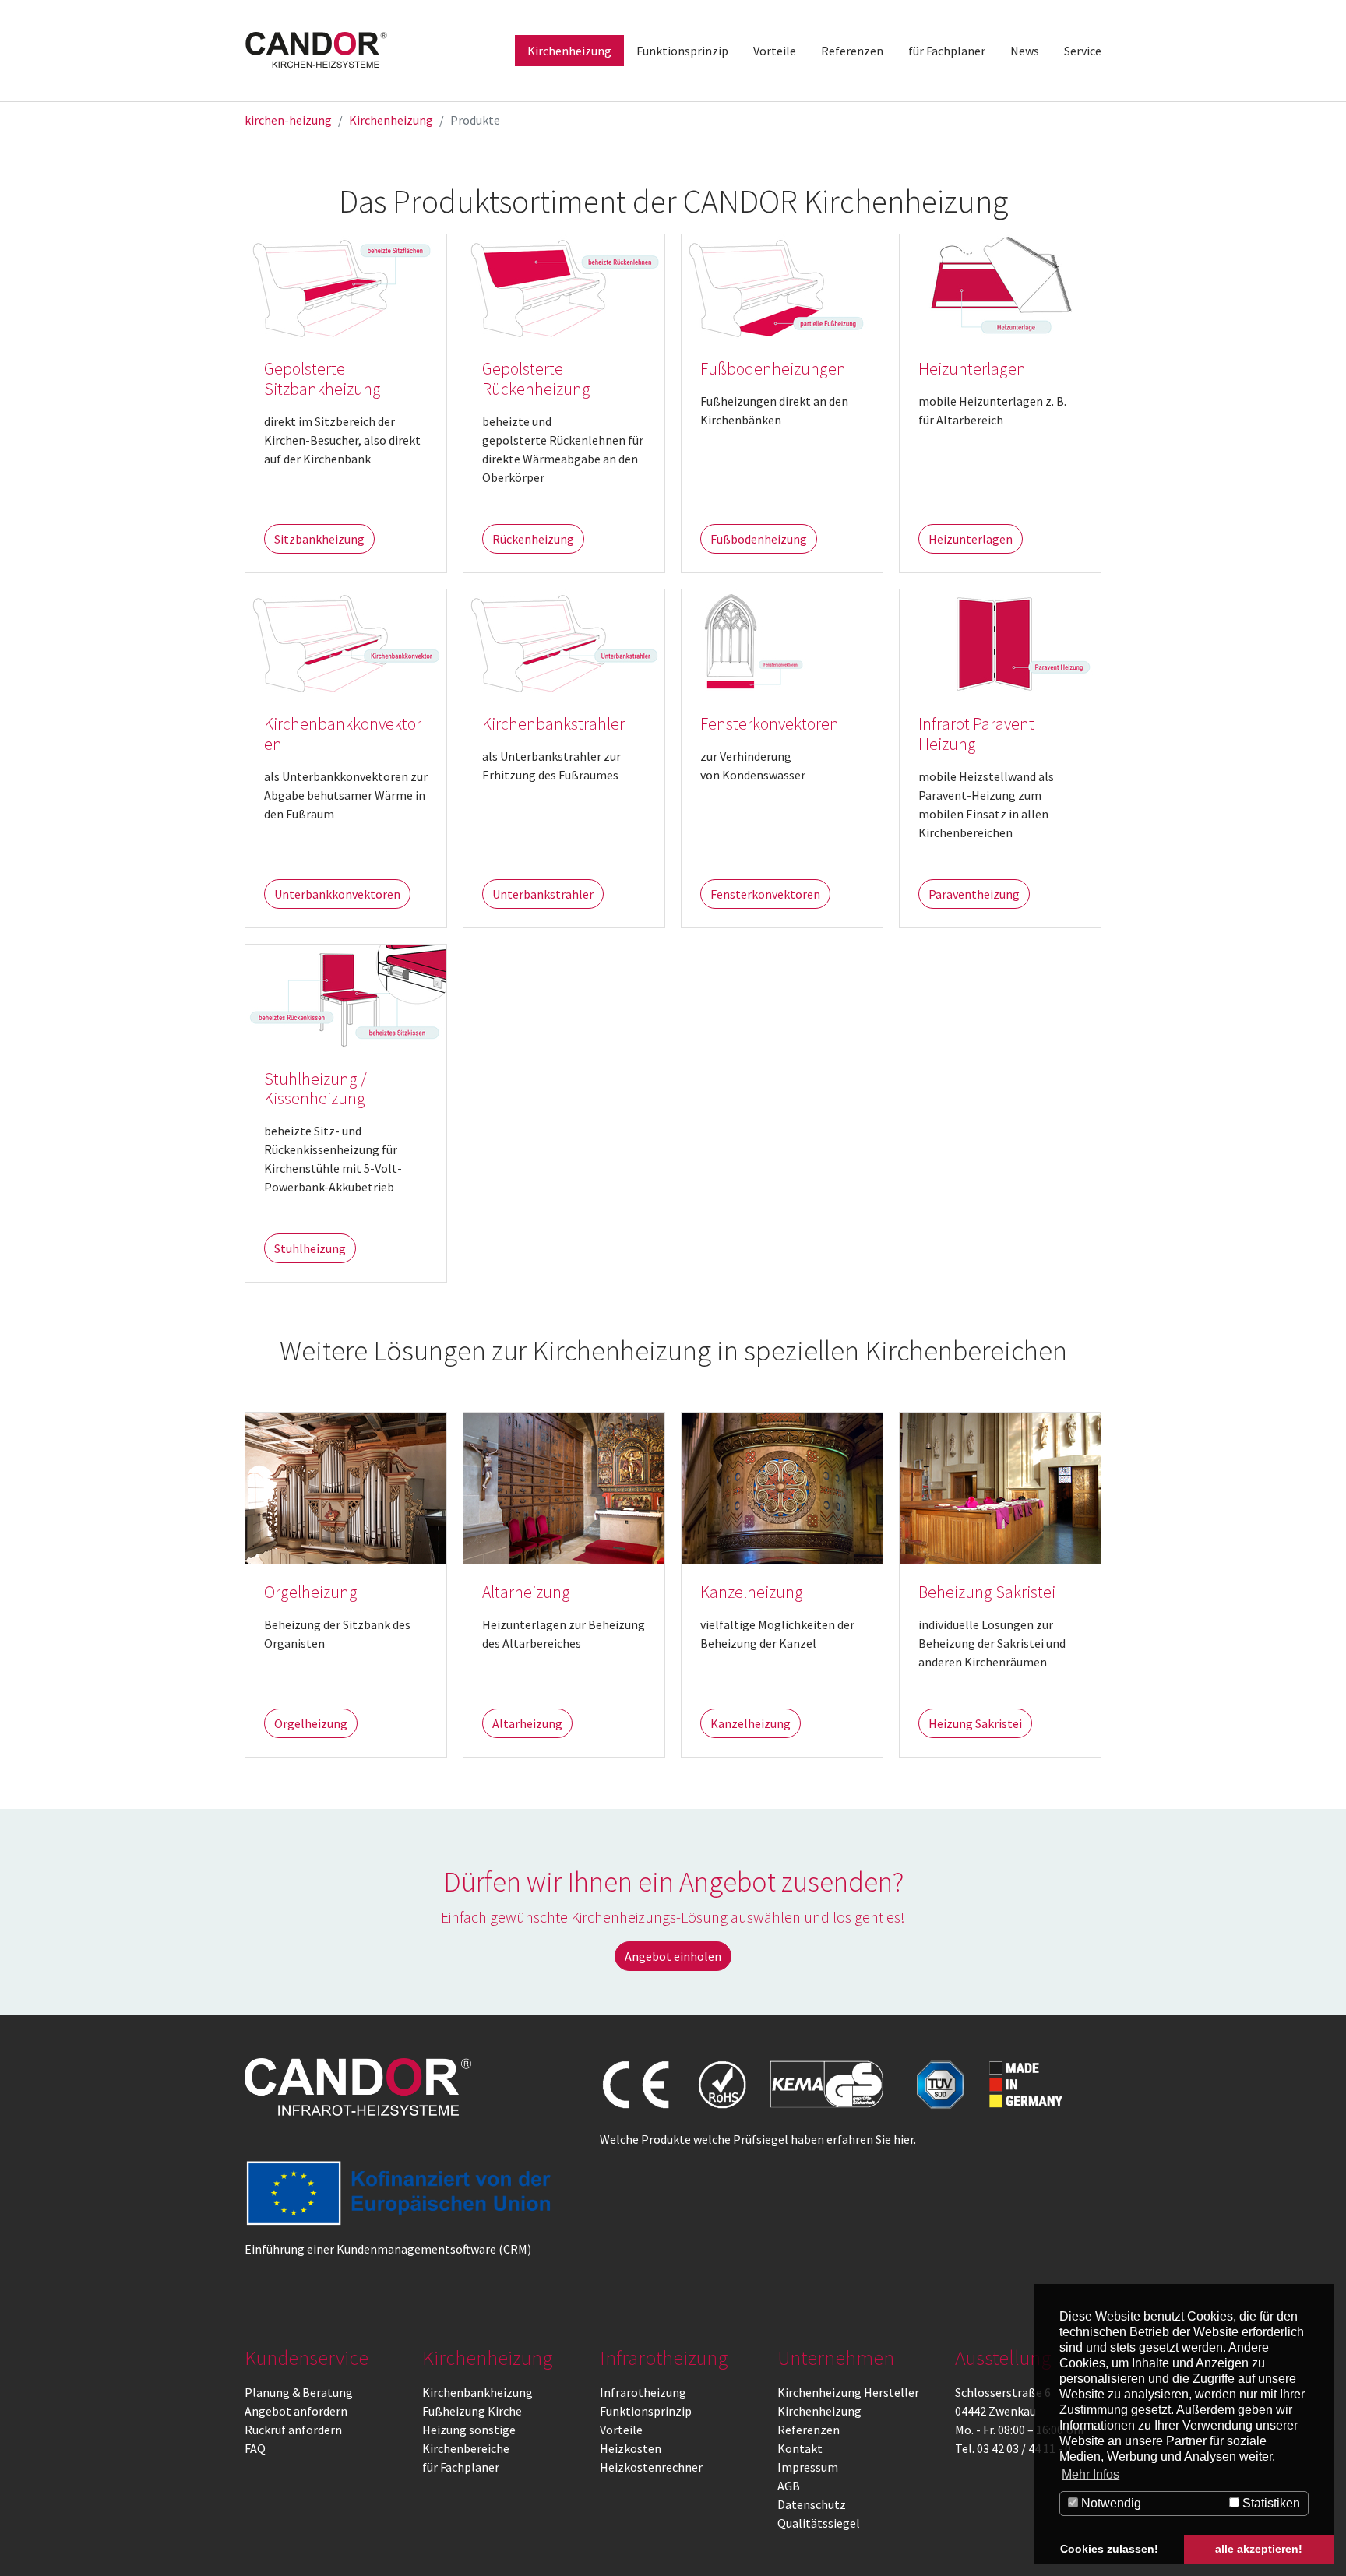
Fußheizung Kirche (472, 2411)
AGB (789, 2486)
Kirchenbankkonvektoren (343, 734)
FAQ (255, 2448)
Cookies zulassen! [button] (1109, 2549)
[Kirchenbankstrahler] (564, 641)
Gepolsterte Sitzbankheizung (322, 379)
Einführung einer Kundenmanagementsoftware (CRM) (388, 2249)
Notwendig (1110, 2503)
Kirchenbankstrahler (553, 724)
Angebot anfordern (296, 2411)
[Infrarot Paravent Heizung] (1000, 641)
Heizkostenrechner (651, 2467)
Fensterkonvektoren (770, 724)
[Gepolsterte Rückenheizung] (564, 286)
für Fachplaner (461, 2467)
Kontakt (800, 2448)
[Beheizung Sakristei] (1000, 1487)
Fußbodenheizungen (773, 369)
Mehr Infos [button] (1091, 2474)
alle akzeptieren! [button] (1259, 2549)
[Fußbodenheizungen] (782, 286)
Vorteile (621, 2430)
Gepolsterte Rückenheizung (536, 379)
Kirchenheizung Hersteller (848, 2392)
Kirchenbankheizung (477, 2392)
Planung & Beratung (299, 2392)
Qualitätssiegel (819, 2523)
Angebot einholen (673, 1956)
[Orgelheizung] (346, 1487)
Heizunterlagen (972, 369)
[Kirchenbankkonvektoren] (346, 641)
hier (904, 2139)
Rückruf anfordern (293, 2430)
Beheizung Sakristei (987, 1592)
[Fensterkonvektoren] (782, 641)
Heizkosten (631, 2448)
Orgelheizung (311, 1592)
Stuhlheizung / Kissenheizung (315, 1089)
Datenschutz (812, 2504)
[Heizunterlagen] (1000, 286)
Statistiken (1270, 2503)
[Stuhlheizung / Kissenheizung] (346, 995)
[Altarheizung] (564, 1487)
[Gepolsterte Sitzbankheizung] (346, 286)
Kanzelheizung (752, 1592)
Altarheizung (526, 1592)
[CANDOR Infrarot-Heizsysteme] (358, 2087)
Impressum (808, 2467)
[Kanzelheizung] (782, 1487)
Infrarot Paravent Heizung (976, 734)
